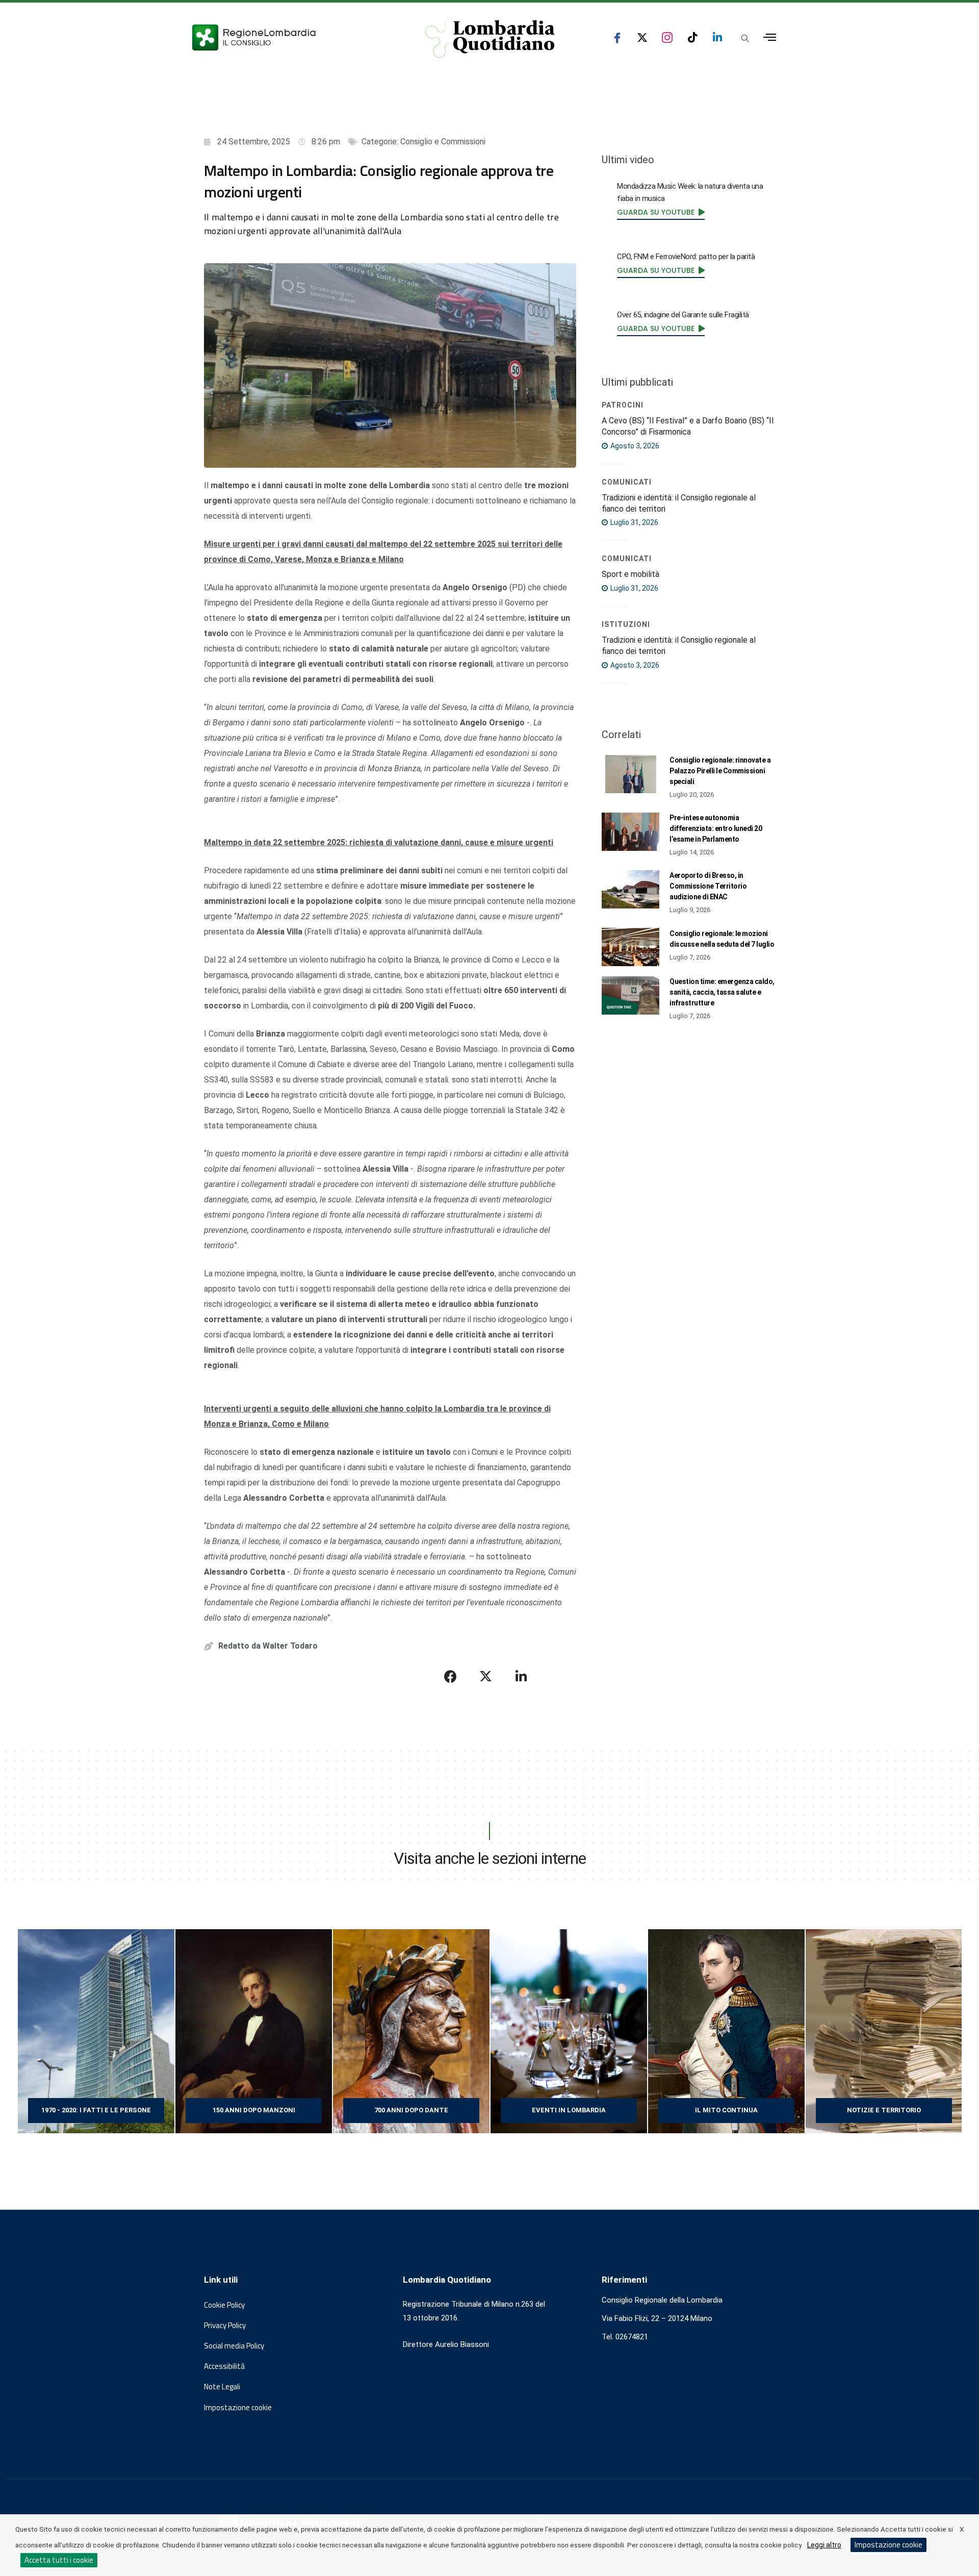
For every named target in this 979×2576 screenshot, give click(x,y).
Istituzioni (626, 624)
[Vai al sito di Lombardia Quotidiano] (490, 38)
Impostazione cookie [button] (238, 2408)
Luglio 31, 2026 (634, 522)
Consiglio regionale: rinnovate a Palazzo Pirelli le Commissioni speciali (720, 771)
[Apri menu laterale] (770, 37)
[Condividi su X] (486, 1677)
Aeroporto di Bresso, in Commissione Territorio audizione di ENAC (708, 886)
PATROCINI (623, 405)
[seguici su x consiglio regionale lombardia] (642, 37)
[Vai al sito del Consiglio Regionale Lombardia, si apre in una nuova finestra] (292, 37)
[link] (661, 212)
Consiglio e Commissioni (443, 142)
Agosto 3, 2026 (634, 446)
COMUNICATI (627, 482)
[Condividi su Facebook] (451, 1677)
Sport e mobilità (630, 574)
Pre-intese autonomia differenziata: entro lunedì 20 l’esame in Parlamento (716, 828)
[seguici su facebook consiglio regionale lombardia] (617, 37)
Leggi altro (824, 2545)
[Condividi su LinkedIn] (521, 1677)
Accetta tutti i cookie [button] (59, 2560)
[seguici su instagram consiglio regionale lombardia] (667, 37)
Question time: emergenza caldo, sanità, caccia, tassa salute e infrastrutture (722, 992)
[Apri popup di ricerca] (745, 38)
